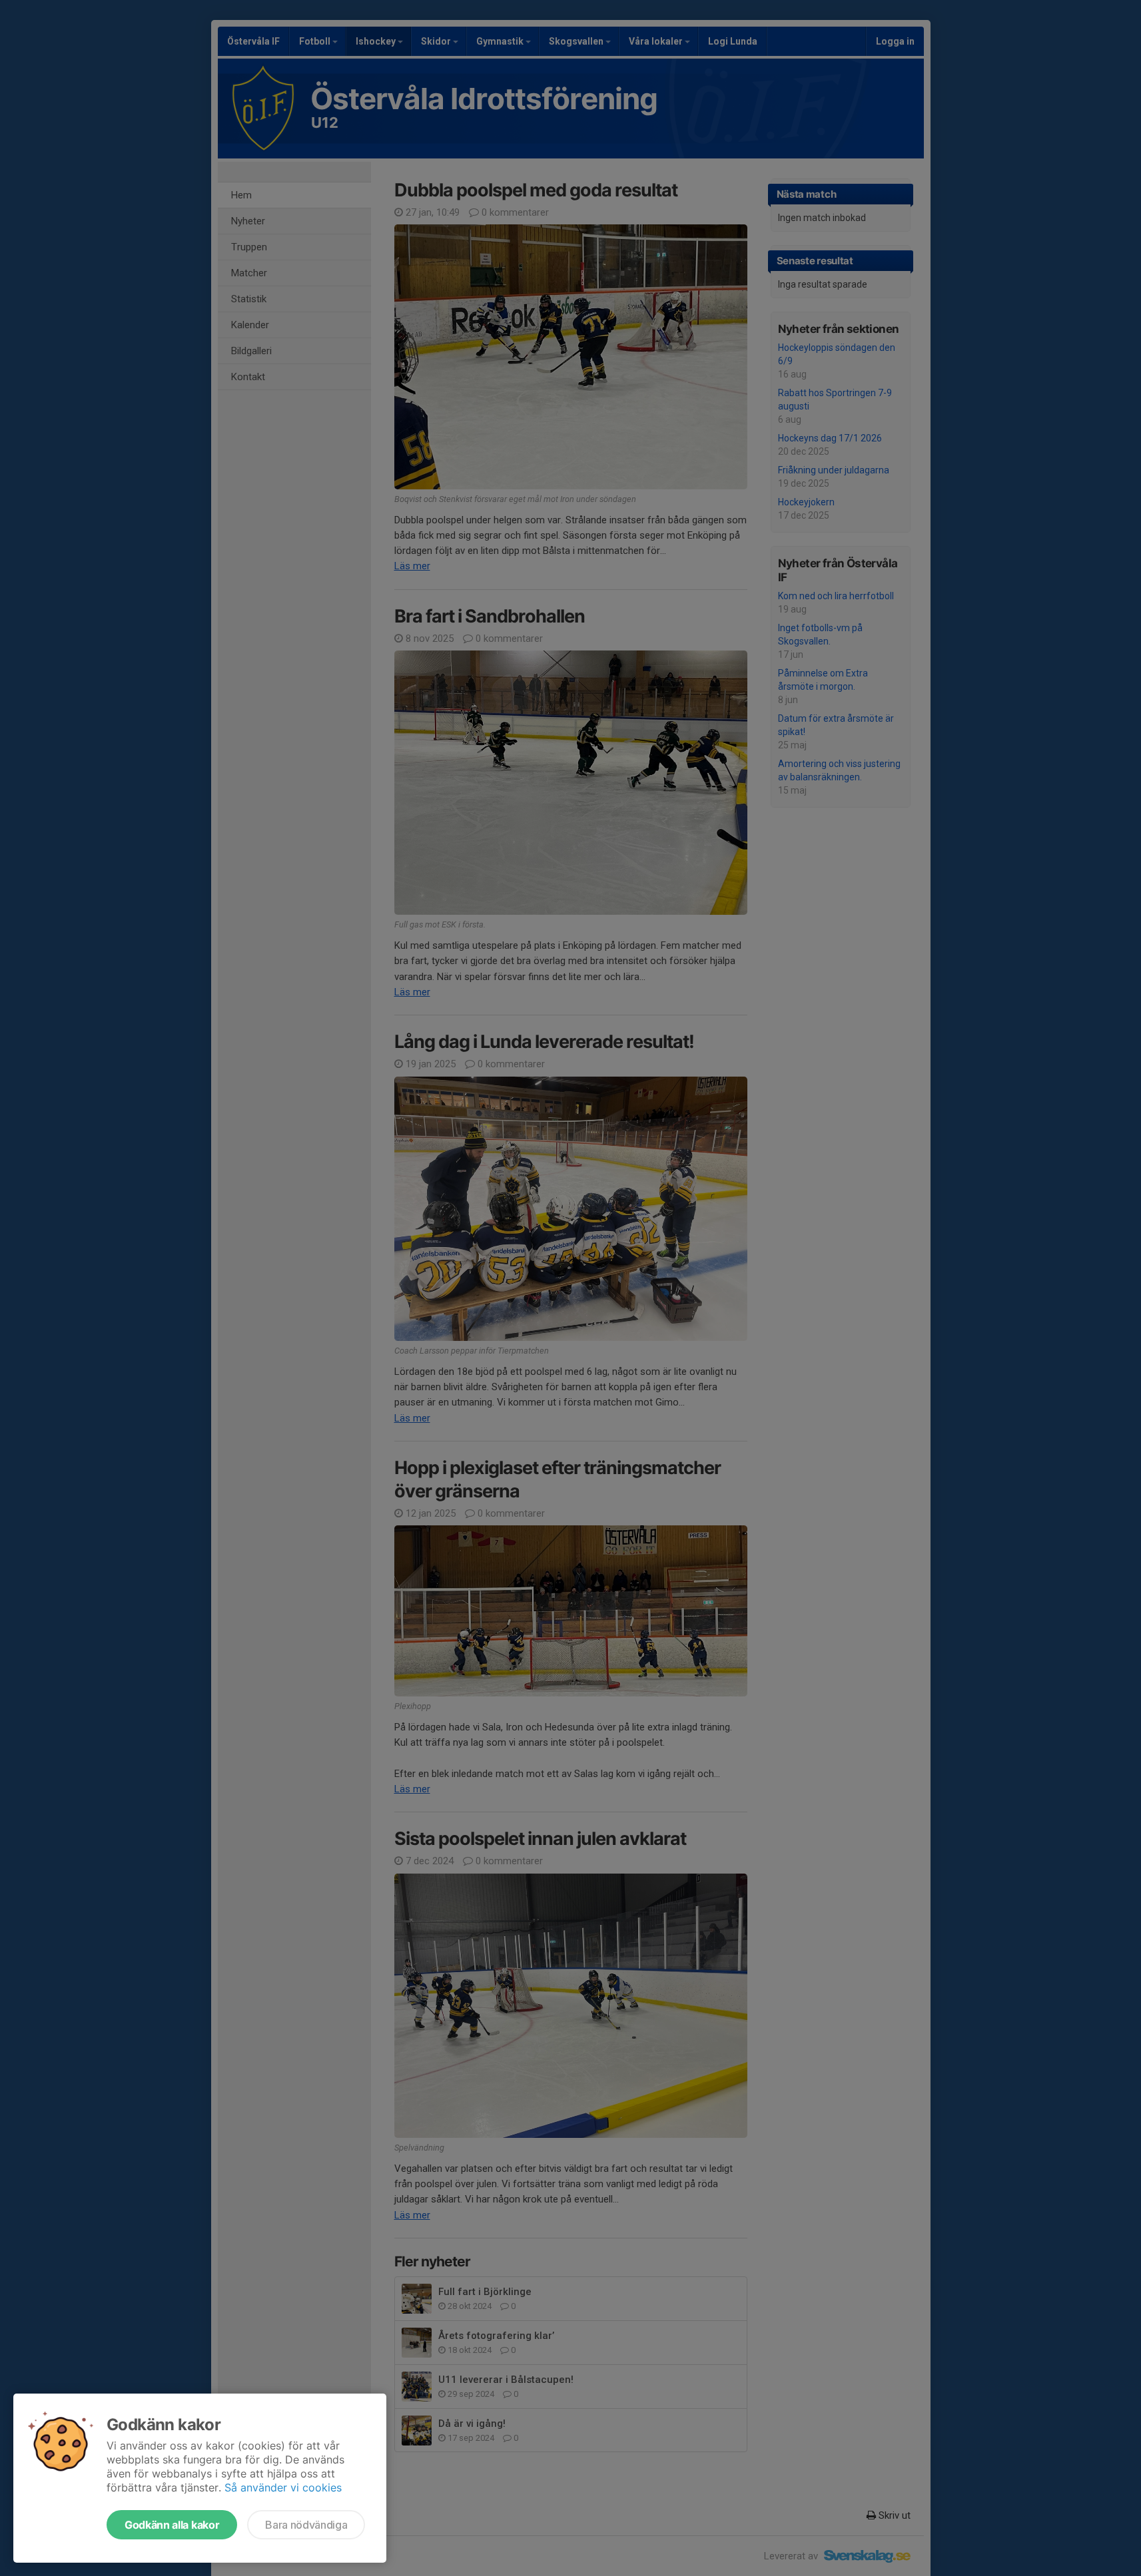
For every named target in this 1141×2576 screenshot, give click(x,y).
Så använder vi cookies (283, 2487)
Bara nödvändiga (306, 2525)
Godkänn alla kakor (172, 2525)
